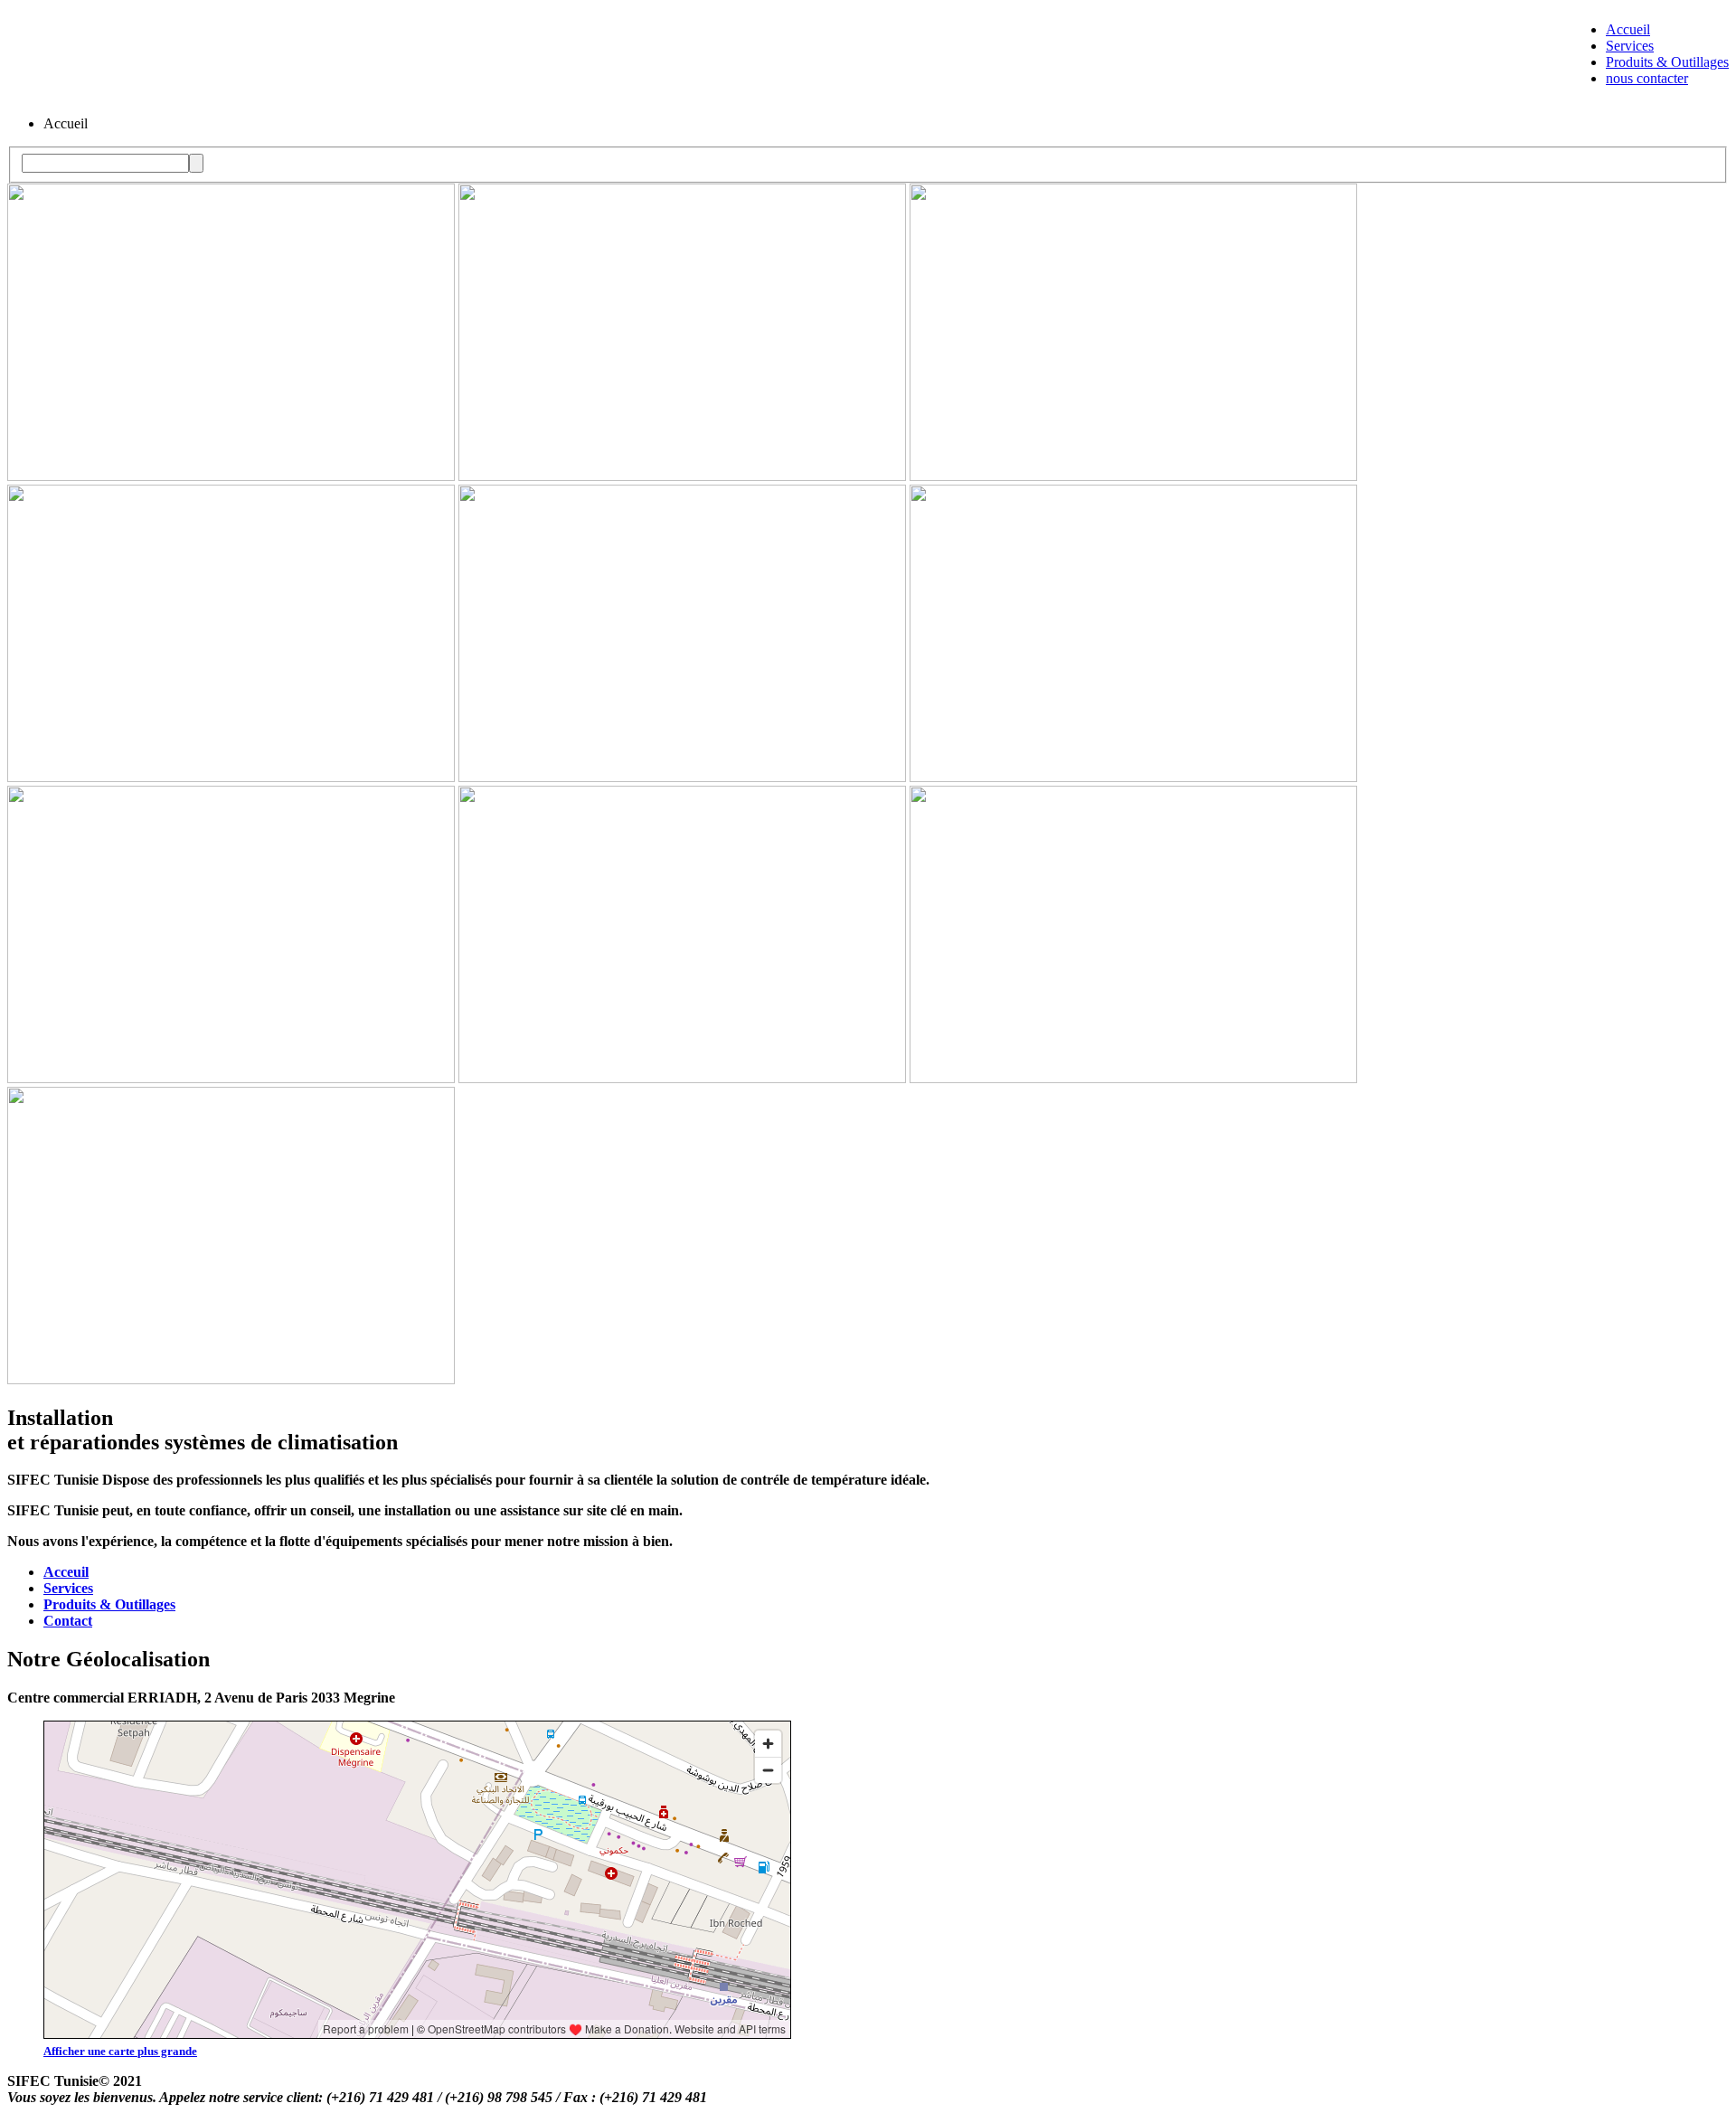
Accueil (1628, 29)
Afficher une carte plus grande (120, 2051)
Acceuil (66, 1572)
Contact (68, 1621)
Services (1630, 46)
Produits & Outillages (1667, 62)
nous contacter (1647, 78)
